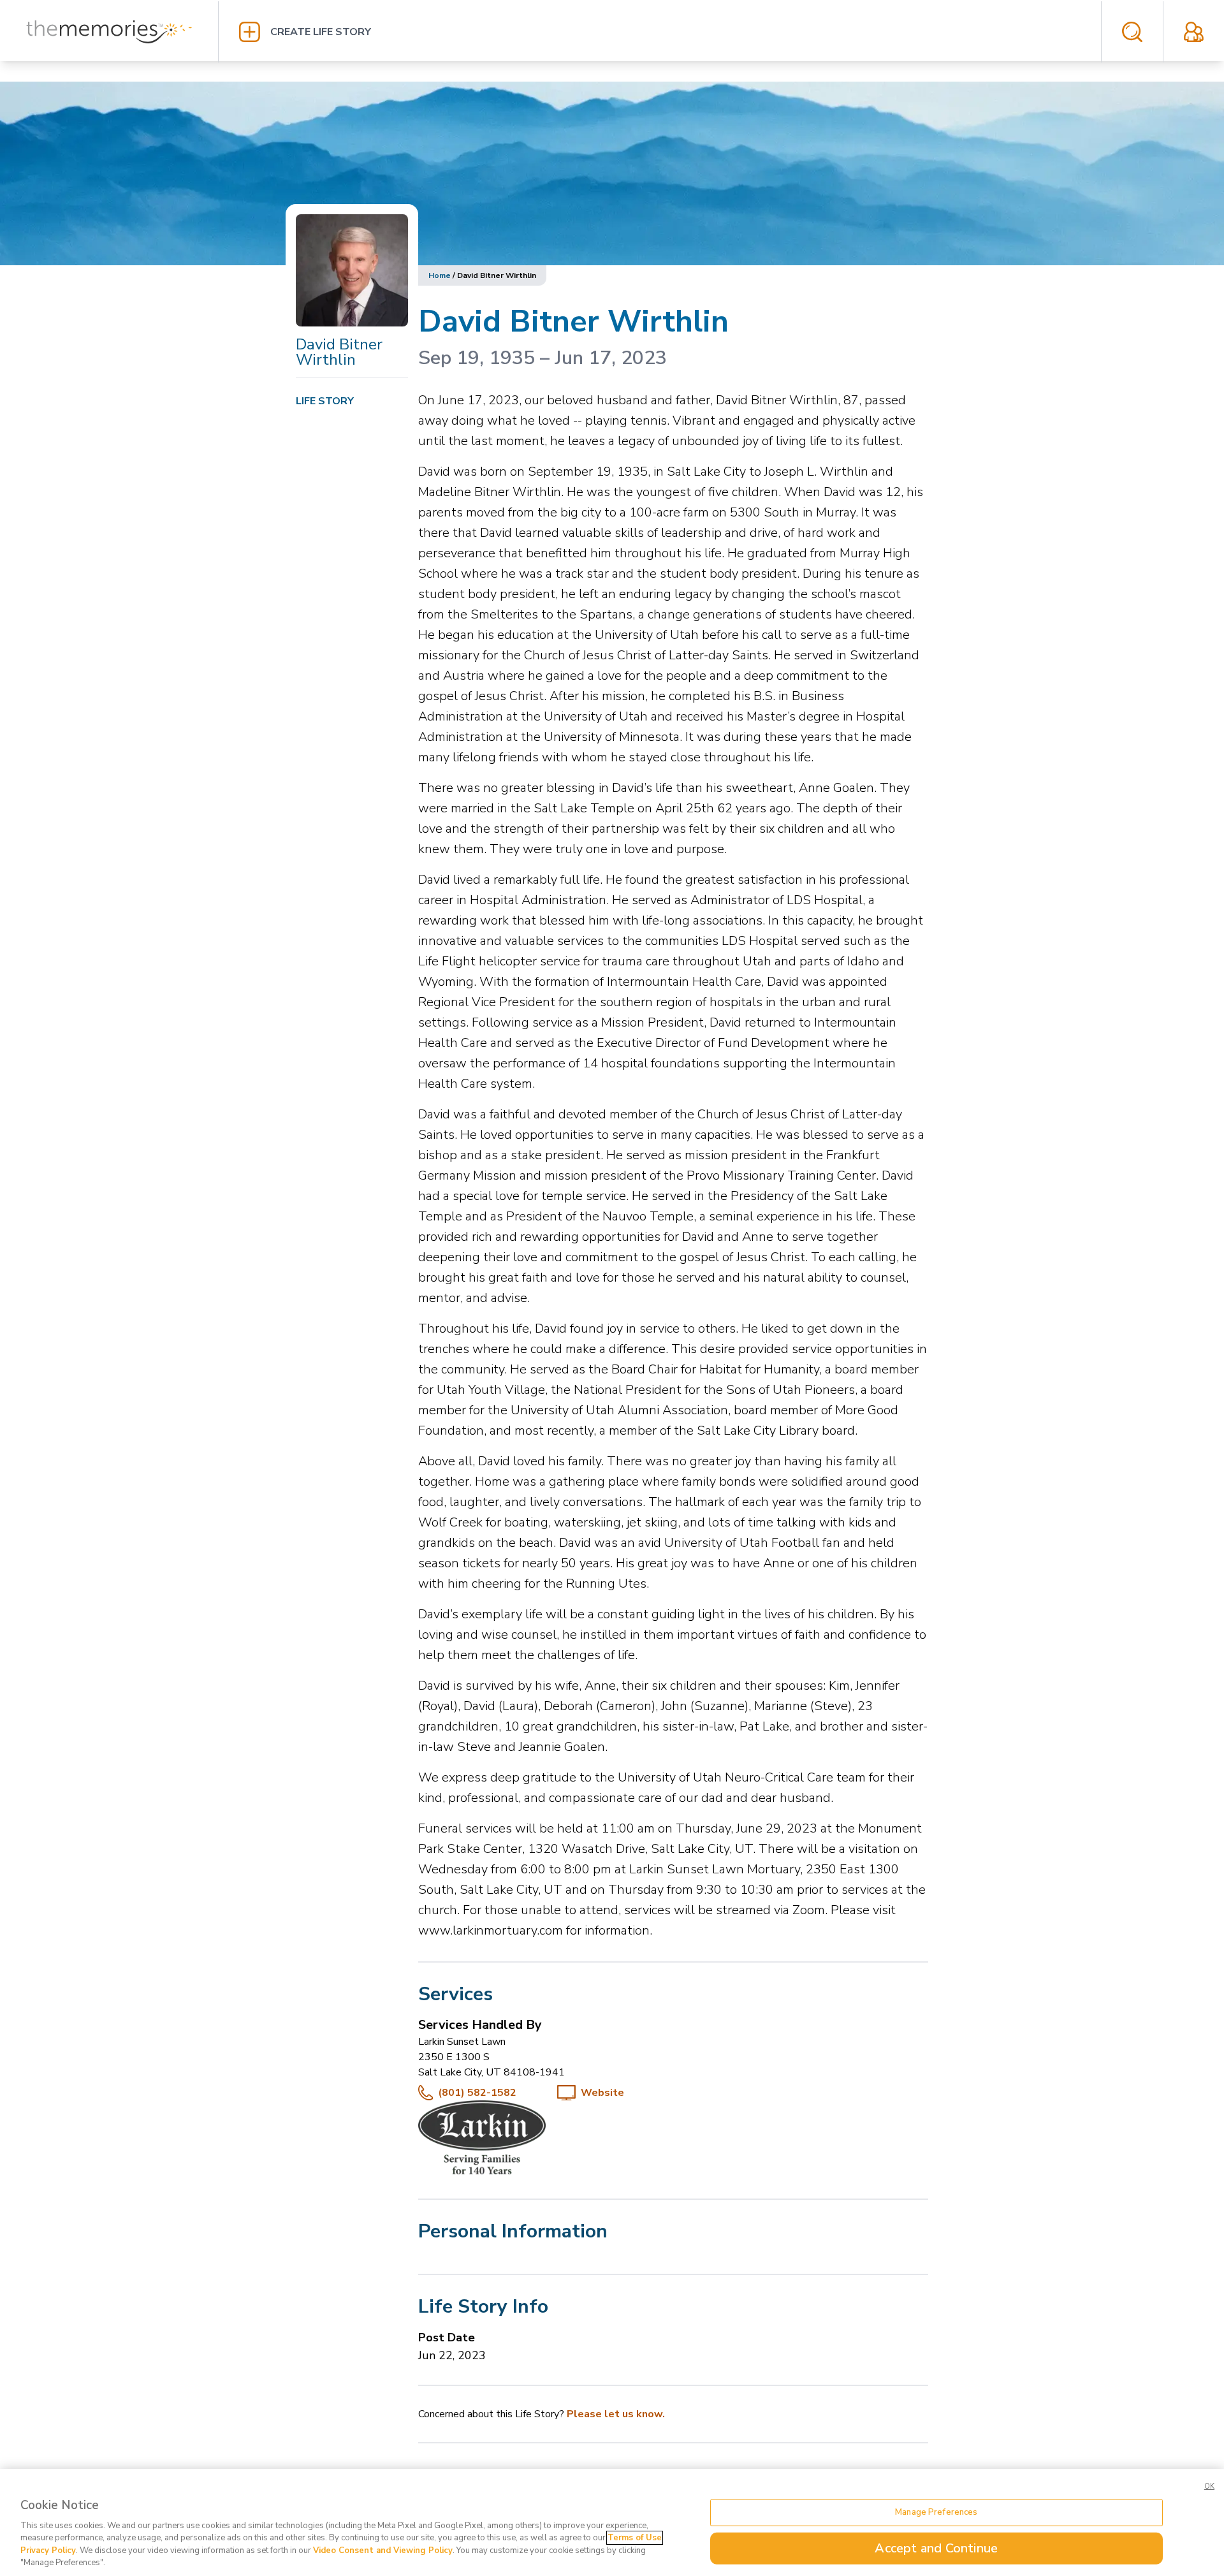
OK (1209, 2486)
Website (602, 2093)
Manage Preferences (936, 2512)
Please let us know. (616, 2414)
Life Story (325, 401)
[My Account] (1194, 32)
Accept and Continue (936, 2548)
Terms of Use (635, 2538)
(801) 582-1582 (477, 2093)
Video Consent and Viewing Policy (383, 2550)
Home (440, 275)
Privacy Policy (48, 2550)
